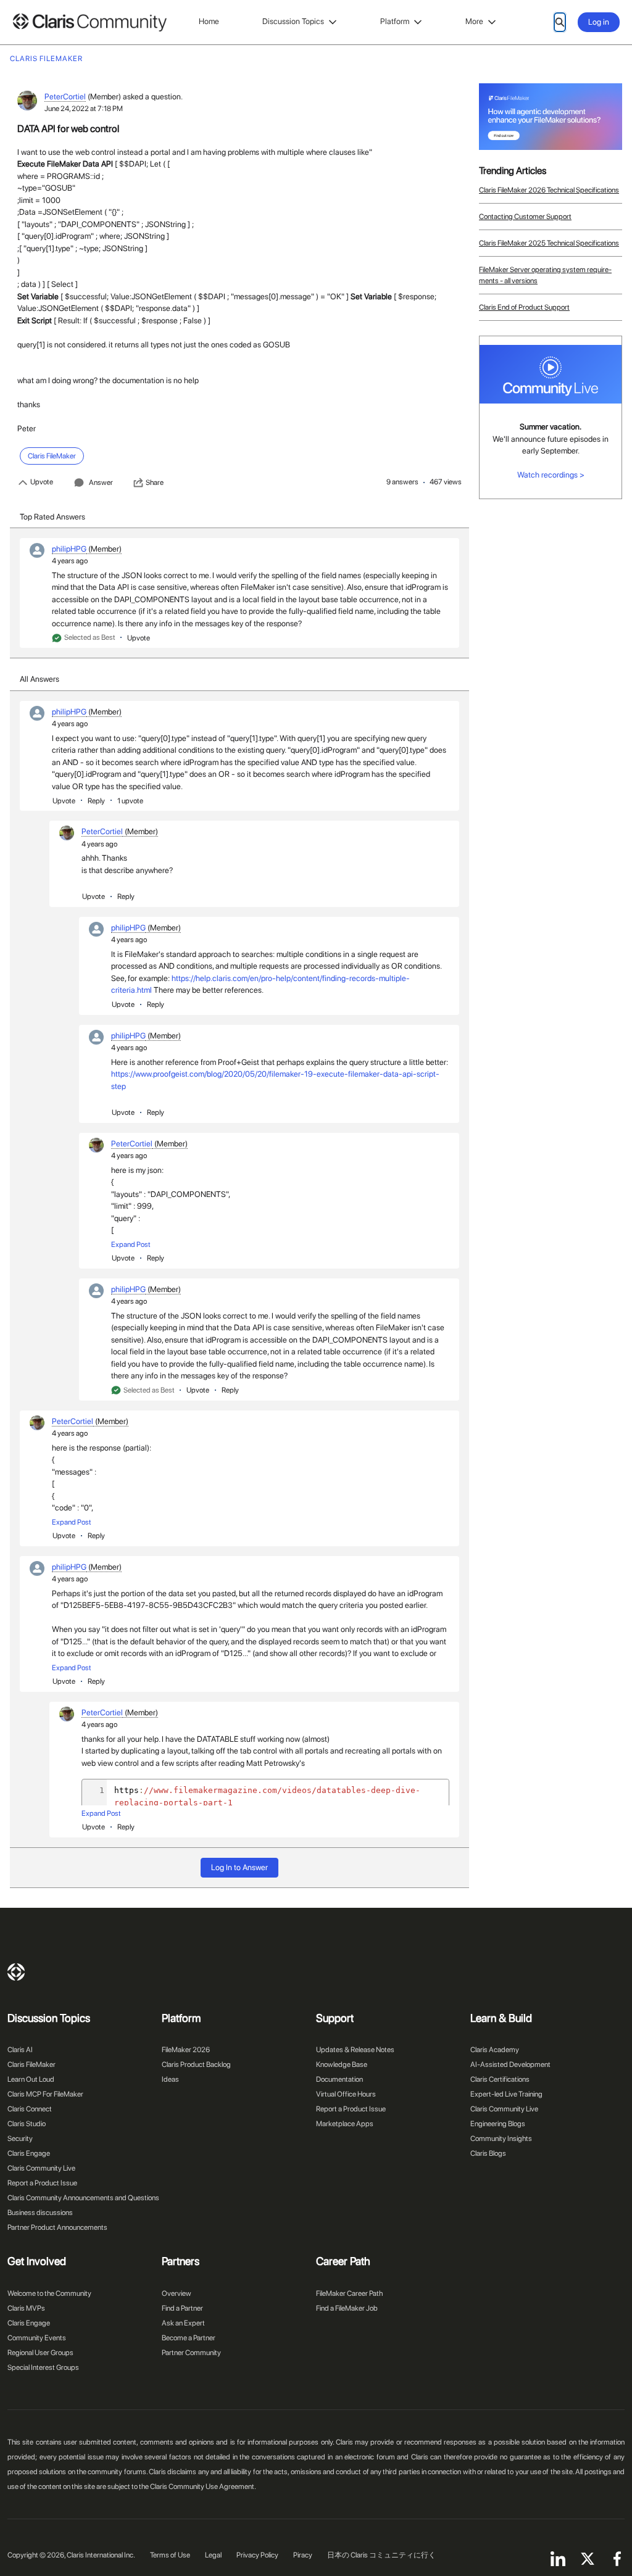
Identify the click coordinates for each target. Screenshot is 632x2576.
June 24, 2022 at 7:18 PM (84, 109)
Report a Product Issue (42, 2183)
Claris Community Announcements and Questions (83, 2198)
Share (155, 482)
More (474, 21)
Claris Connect (30, 2109)
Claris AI (20, 2050)
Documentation (339, 2079)
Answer (101, 482)
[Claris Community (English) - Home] (89, 23)
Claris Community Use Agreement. (203, 2487)
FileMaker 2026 (186, 2050)
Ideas (170, 2079)
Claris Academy (495, 2050)
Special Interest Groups (43, 2367)
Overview (177, 2293)
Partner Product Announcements (57, 2227)
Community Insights (501, 2139)
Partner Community (191, 2353)
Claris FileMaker (31, 2065)
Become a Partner (189, 2338)
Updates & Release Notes (355, 2050)
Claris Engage (29, 2153)
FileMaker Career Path (349, 2293)
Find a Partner (182, 2308)
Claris (16, 1972)
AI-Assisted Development (510, 2065)
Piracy (303, 2555)
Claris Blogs (488, 2153)
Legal (213, 2555)
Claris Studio (27, 2124)
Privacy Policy (257, 2555)
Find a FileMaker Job (347, 2308)
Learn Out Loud (31, 2079)
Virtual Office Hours (346, 2094)
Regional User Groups (40, 2353)
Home (209, 21)
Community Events (37, 2338)
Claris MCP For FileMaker (45, 2094)
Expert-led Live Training (506, 2094)
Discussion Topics (293, 21)
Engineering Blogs (498, 2124)
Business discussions (40, 2213)
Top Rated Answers (52, 517)
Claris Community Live (41, 2168)
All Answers (39, 679)
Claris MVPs (26, 2308)
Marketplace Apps (345, 2124)
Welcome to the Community (49, 2293)
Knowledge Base (342, 2065)
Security (20, 2139)
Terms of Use (170, 2555)
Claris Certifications (500, 2079)
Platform (395, 21)
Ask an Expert (183, 2323)
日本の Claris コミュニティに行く (381, 2555)
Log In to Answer (239, 1867)
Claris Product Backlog (196, 2065)
